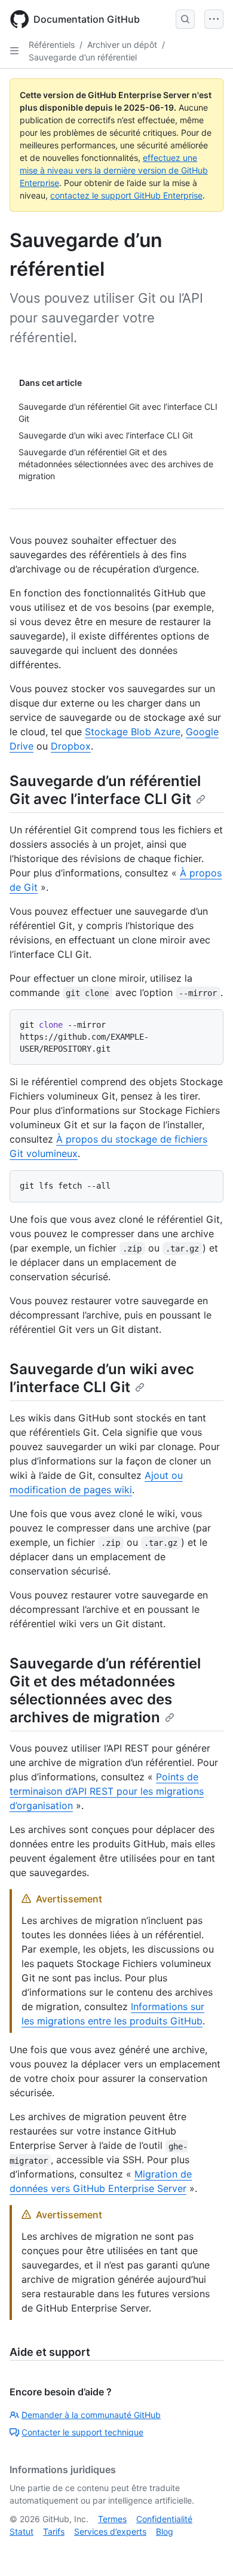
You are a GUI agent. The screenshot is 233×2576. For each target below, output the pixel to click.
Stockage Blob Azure (133, 732)
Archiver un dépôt (122, 45)
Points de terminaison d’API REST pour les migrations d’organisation (107, 1791)
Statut (22, 2531)
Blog (165, 2531)
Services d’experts (110, 2531)
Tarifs (54, 2531)
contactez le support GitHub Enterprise (126, 195)
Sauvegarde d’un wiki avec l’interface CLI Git (102, 1378)
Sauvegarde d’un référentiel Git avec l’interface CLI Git (105, 790)
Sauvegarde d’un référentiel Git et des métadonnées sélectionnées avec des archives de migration (105, 1690)
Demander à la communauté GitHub (91, 2415)
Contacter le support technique (82, 2432)
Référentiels (52, 45)
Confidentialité (164, 2519)
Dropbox (71, 746)
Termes (112, 2519)
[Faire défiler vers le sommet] (207, 2550)
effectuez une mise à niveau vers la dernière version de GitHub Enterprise (114, 170)
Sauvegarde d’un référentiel (83, 57)
